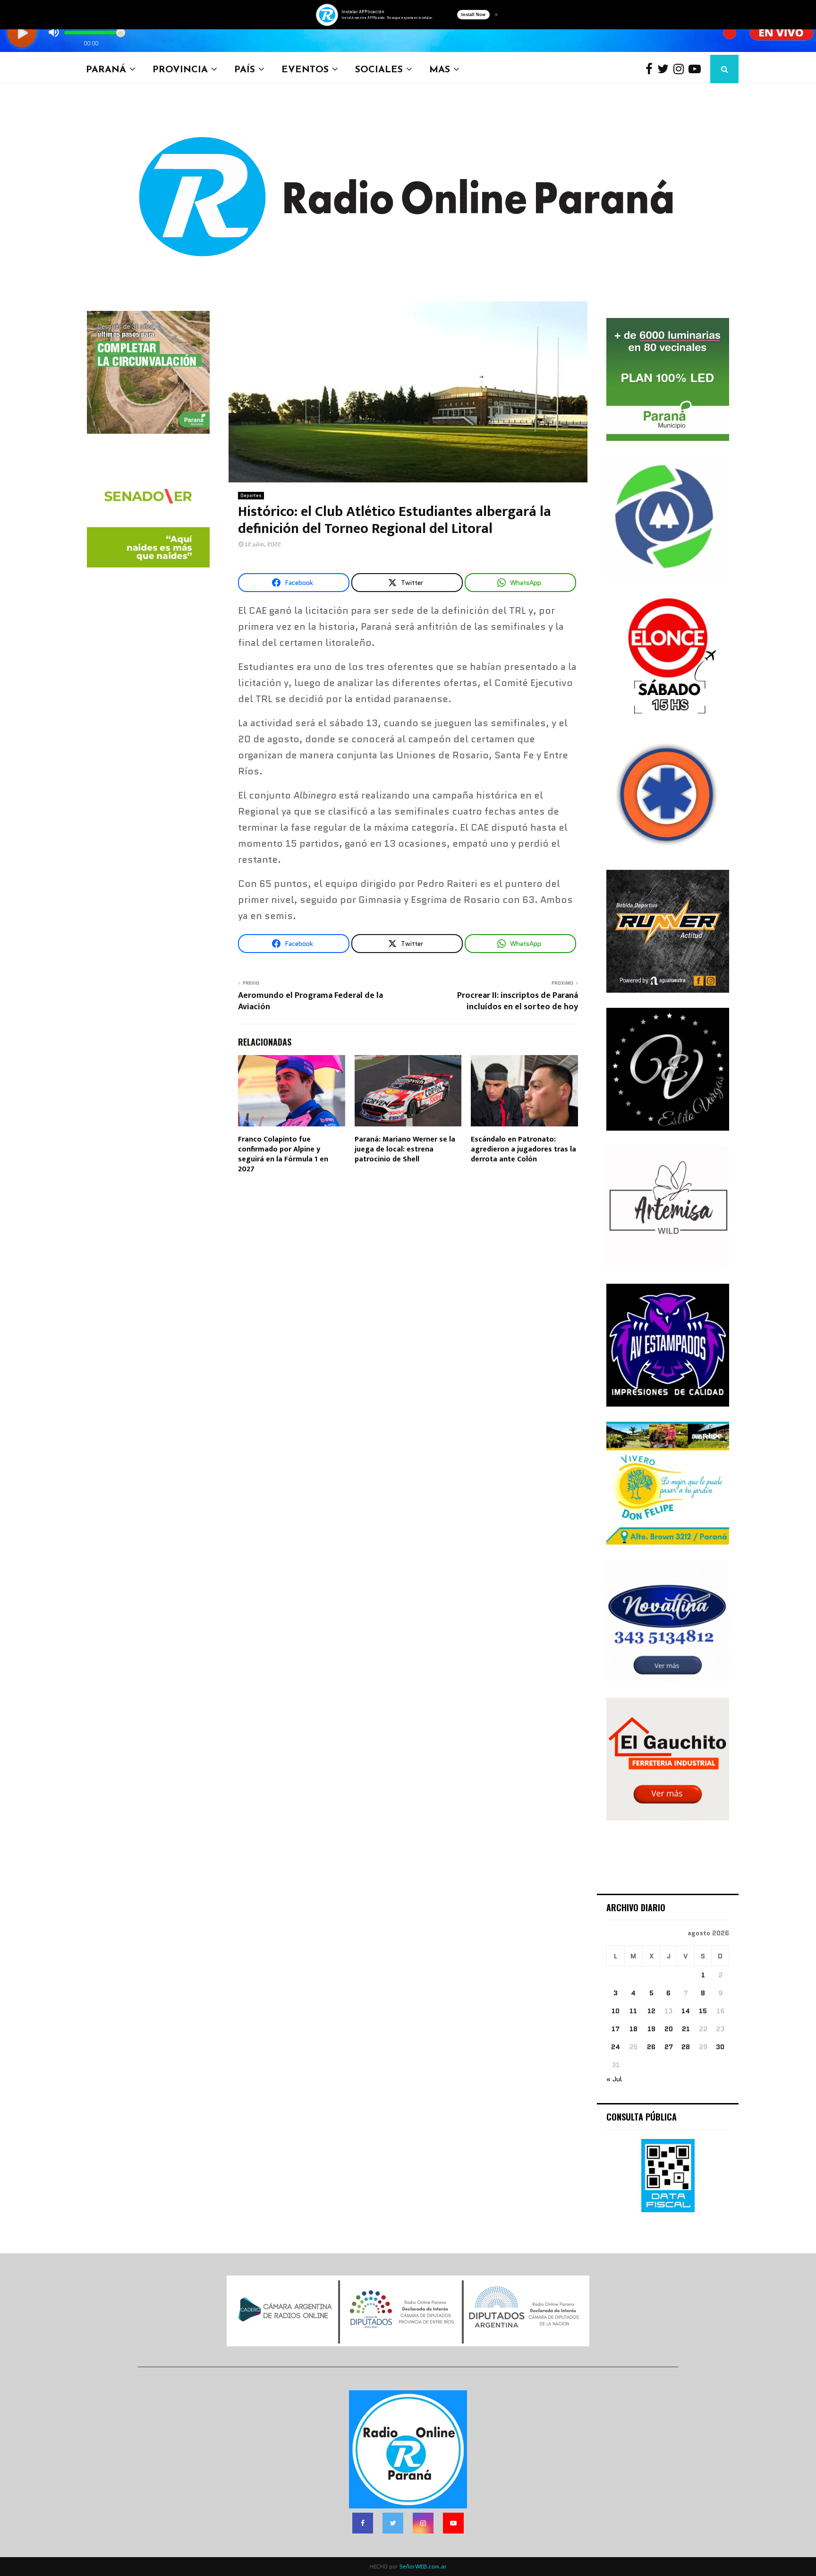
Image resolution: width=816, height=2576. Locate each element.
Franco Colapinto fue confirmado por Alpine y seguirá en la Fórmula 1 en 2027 (283, 1154)
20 (669, 2029)
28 (686, 2047)
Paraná (106, 69)
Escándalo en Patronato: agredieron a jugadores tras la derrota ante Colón (523, 1149)
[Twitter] (665, 69)
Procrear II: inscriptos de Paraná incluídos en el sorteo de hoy (518, 1001)
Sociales (379, 69)
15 (703, 2011)
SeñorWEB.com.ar (423, 2566)
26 (651, 2047)
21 (686, 2029)
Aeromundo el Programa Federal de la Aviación (310, 1001)
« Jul (614, 2079)
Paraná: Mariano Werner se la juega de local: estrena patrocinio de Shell (405, 1149)
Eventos (305, 69)
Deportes (251, 495)
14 (686, 2011)
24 (616, 2047)
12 (651, 2011)
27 (669, 2047)
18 (633, 2029)
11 (633, 2011)
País (245, 69)
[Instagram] (681, 69)
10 (616, 2011)
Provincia (180, 69)
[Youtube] (697, 69)
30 (720, 2047)
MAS (440, 69)
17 (616, 2029)
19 (651, 2029)
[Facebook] (651, 69)
